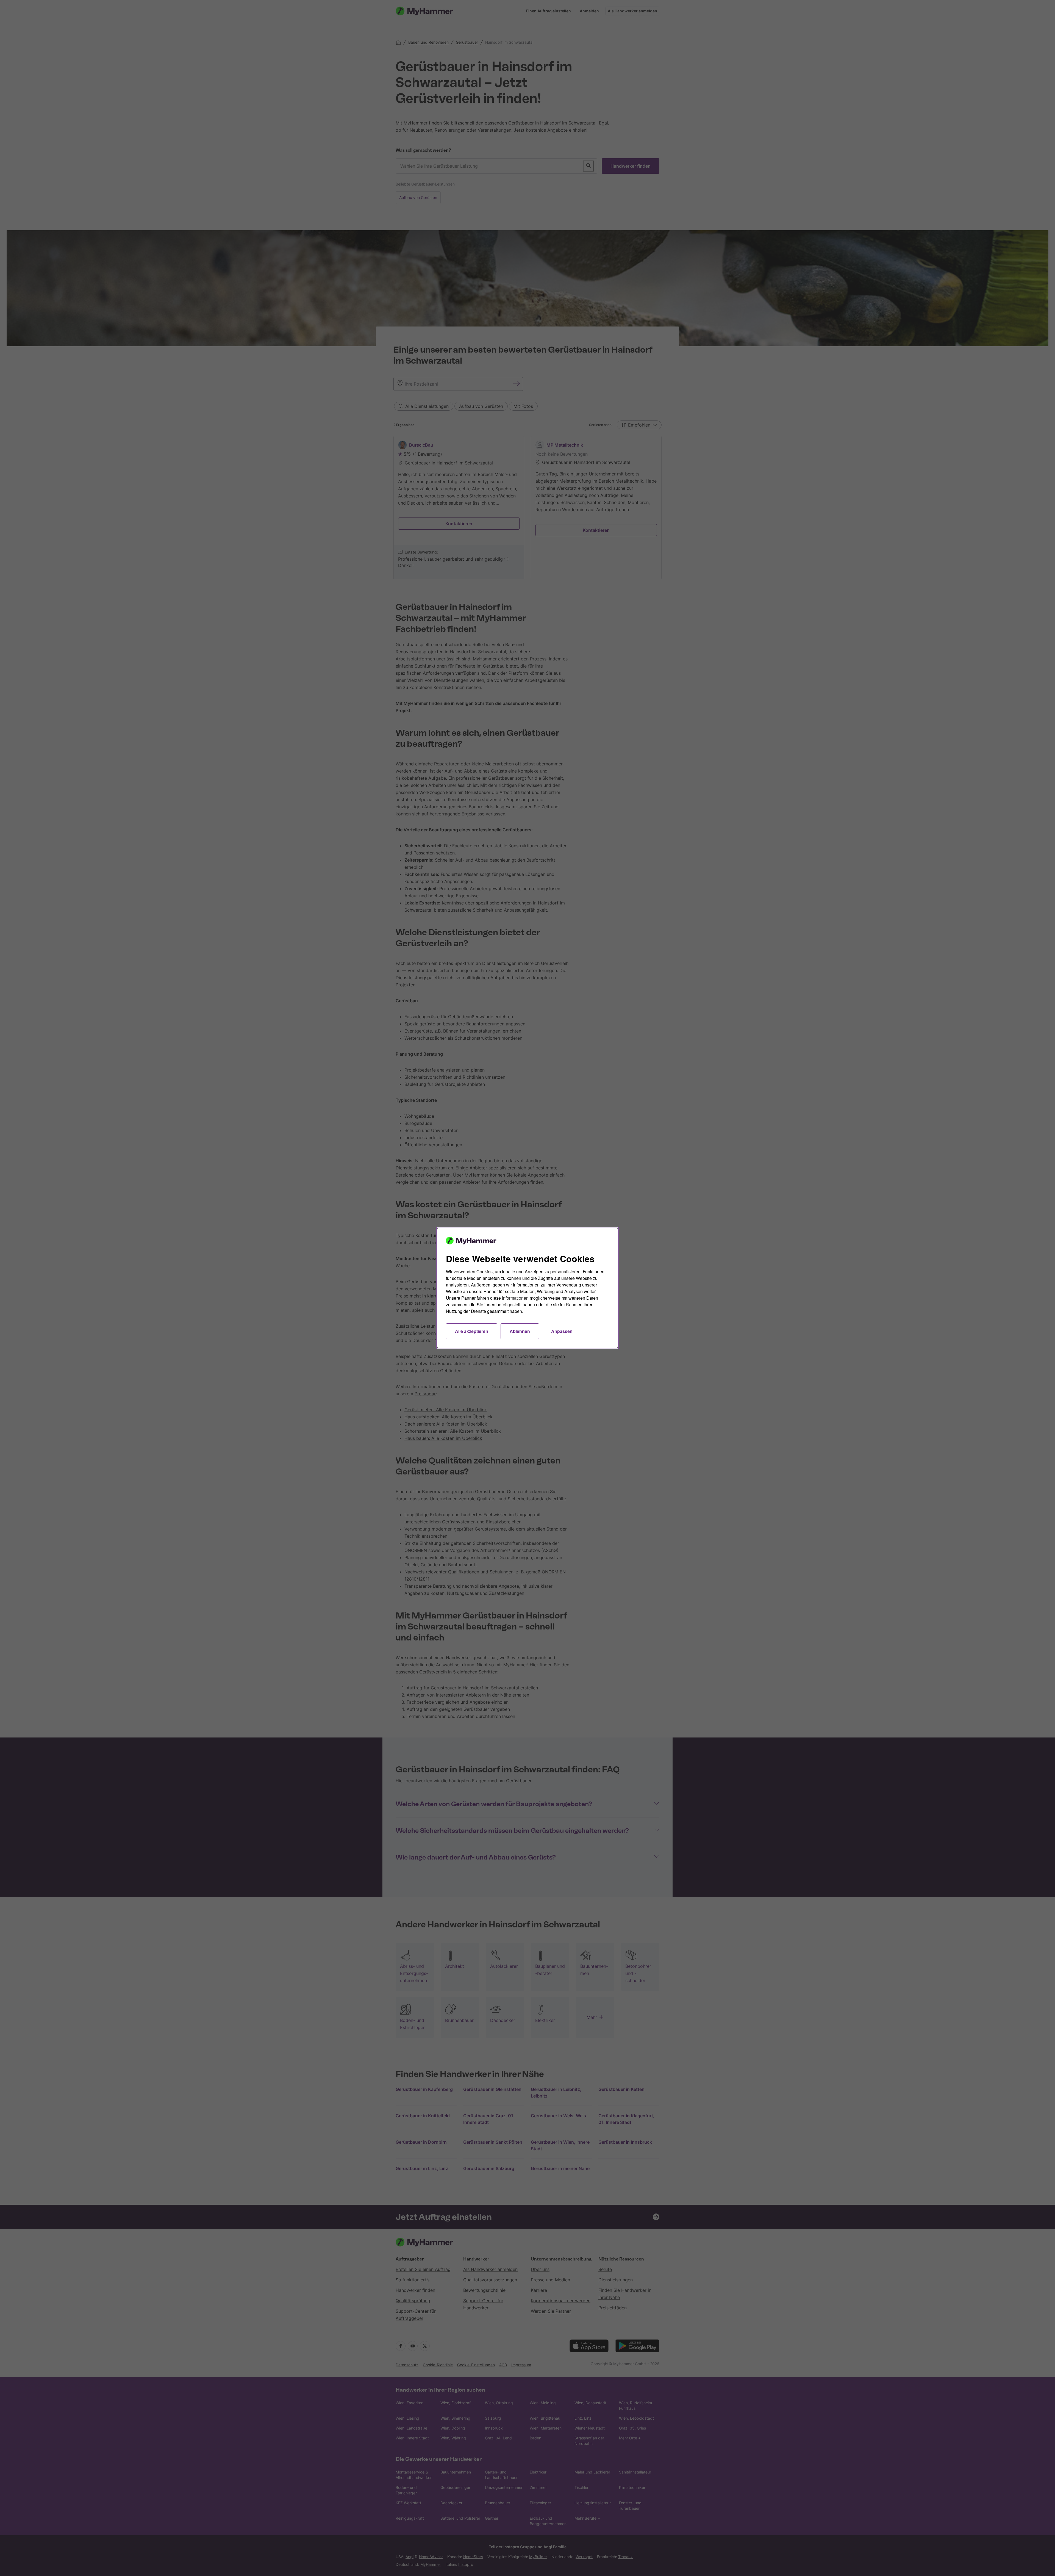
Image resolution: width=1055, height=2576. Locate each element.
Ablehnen (520, 1331)
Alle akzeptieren (472, 1331)
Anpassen (562, 1331)
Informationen (515, 1298)
